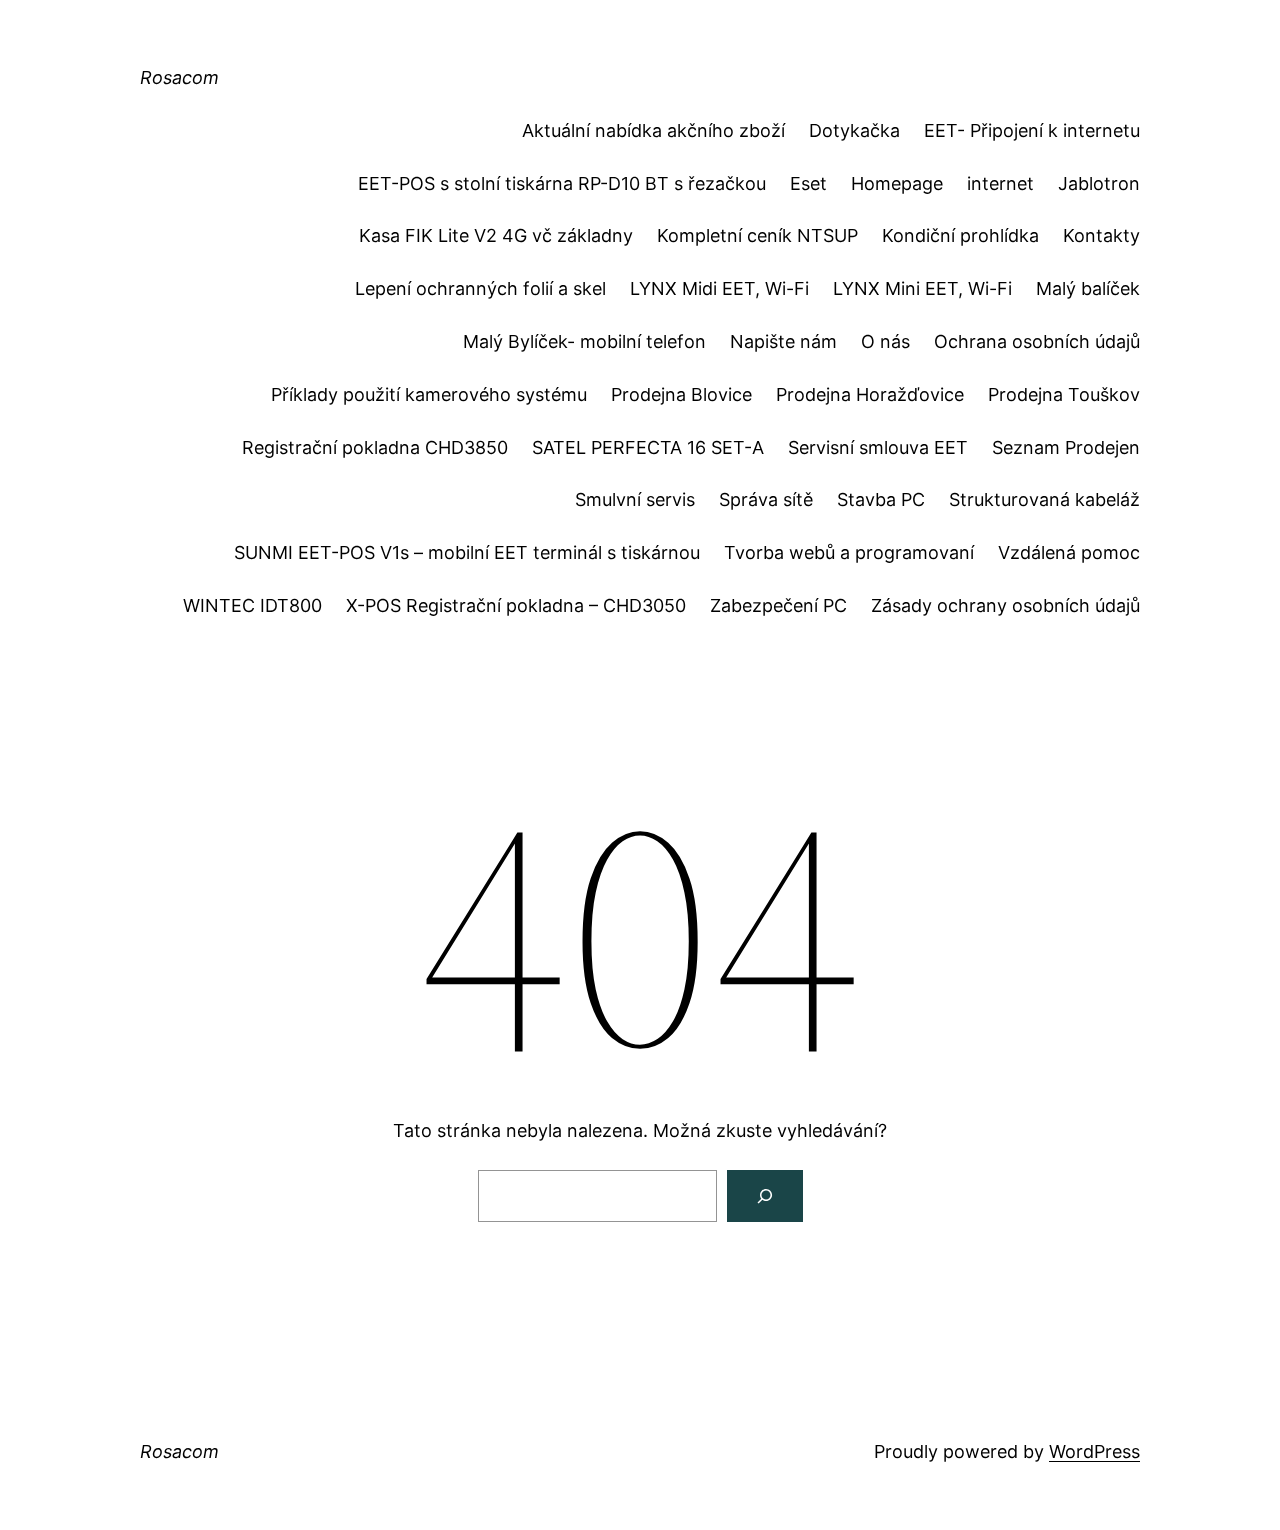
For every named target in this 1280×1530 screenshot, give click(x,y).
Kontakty (1101, 235)
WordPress (1094, 1451)
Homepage (897, 183)
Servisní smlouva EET (878, 447)
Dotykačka (854, 130)
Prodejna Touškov (1064, 394)
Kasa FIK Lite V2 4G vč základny (496, 235)
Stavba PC (881, 499)
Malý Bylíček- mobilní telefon (584, 341)
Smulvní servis (635, 499)
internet (1000, 183)
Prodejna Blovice (681, 394)
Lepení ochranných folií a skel (480, 288)
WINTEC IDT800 (252, 605)
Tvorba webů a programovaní (849, 552)
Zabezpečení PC (778, 605)
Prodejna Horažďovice (870, 394)
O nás (885, 341)
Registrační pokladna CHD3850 (375, 447)
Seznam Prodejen (1066, 447)
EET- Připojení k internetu (1032, 130)
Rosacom (179, 77)
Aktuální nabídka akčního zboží (653, 130)
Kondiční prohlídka (960, 235)
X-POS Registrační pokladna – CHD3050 (516, 605)
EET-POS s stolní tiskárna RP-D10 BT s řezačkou (562, 183)
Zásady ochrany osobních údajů (1005, 605)
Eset (808, 183)
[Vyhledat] (765, 1196)
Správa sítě (766, 499)
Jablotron (1099, 183)
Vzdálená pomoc (1069, 552)
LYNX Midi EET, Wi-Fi (719, 288)
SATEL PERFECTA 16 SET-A (648, 447)
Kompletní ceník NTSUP (757, 235)
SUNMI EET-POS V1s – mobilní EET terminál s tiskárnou (467, 552)
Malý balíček (1088, 288)
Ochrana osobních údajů (1037, 341)
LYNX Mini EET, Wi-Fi (922, 288)
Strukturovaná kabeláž (1044, 499)
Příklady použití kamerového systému (429, 394)
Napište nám (783, 341)
